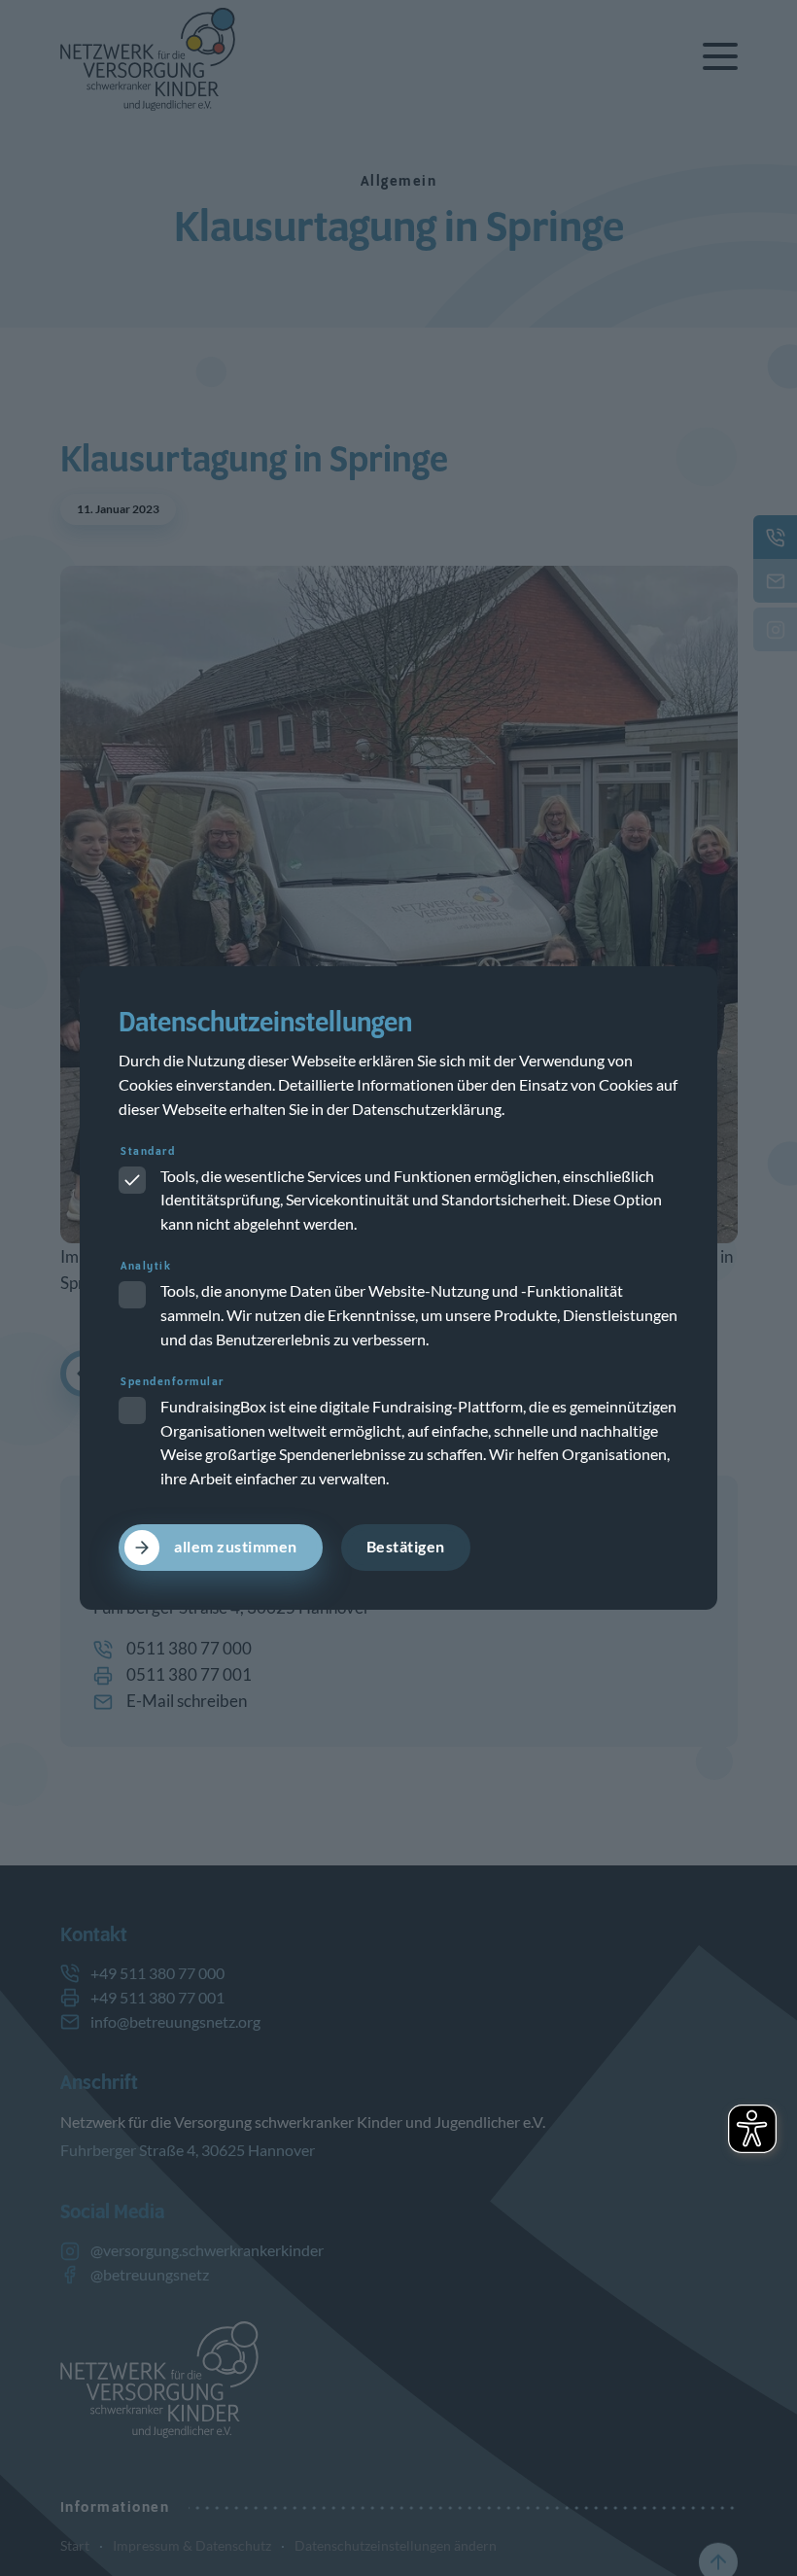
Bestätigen (406, 1547)
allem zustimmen (236, 1547)
